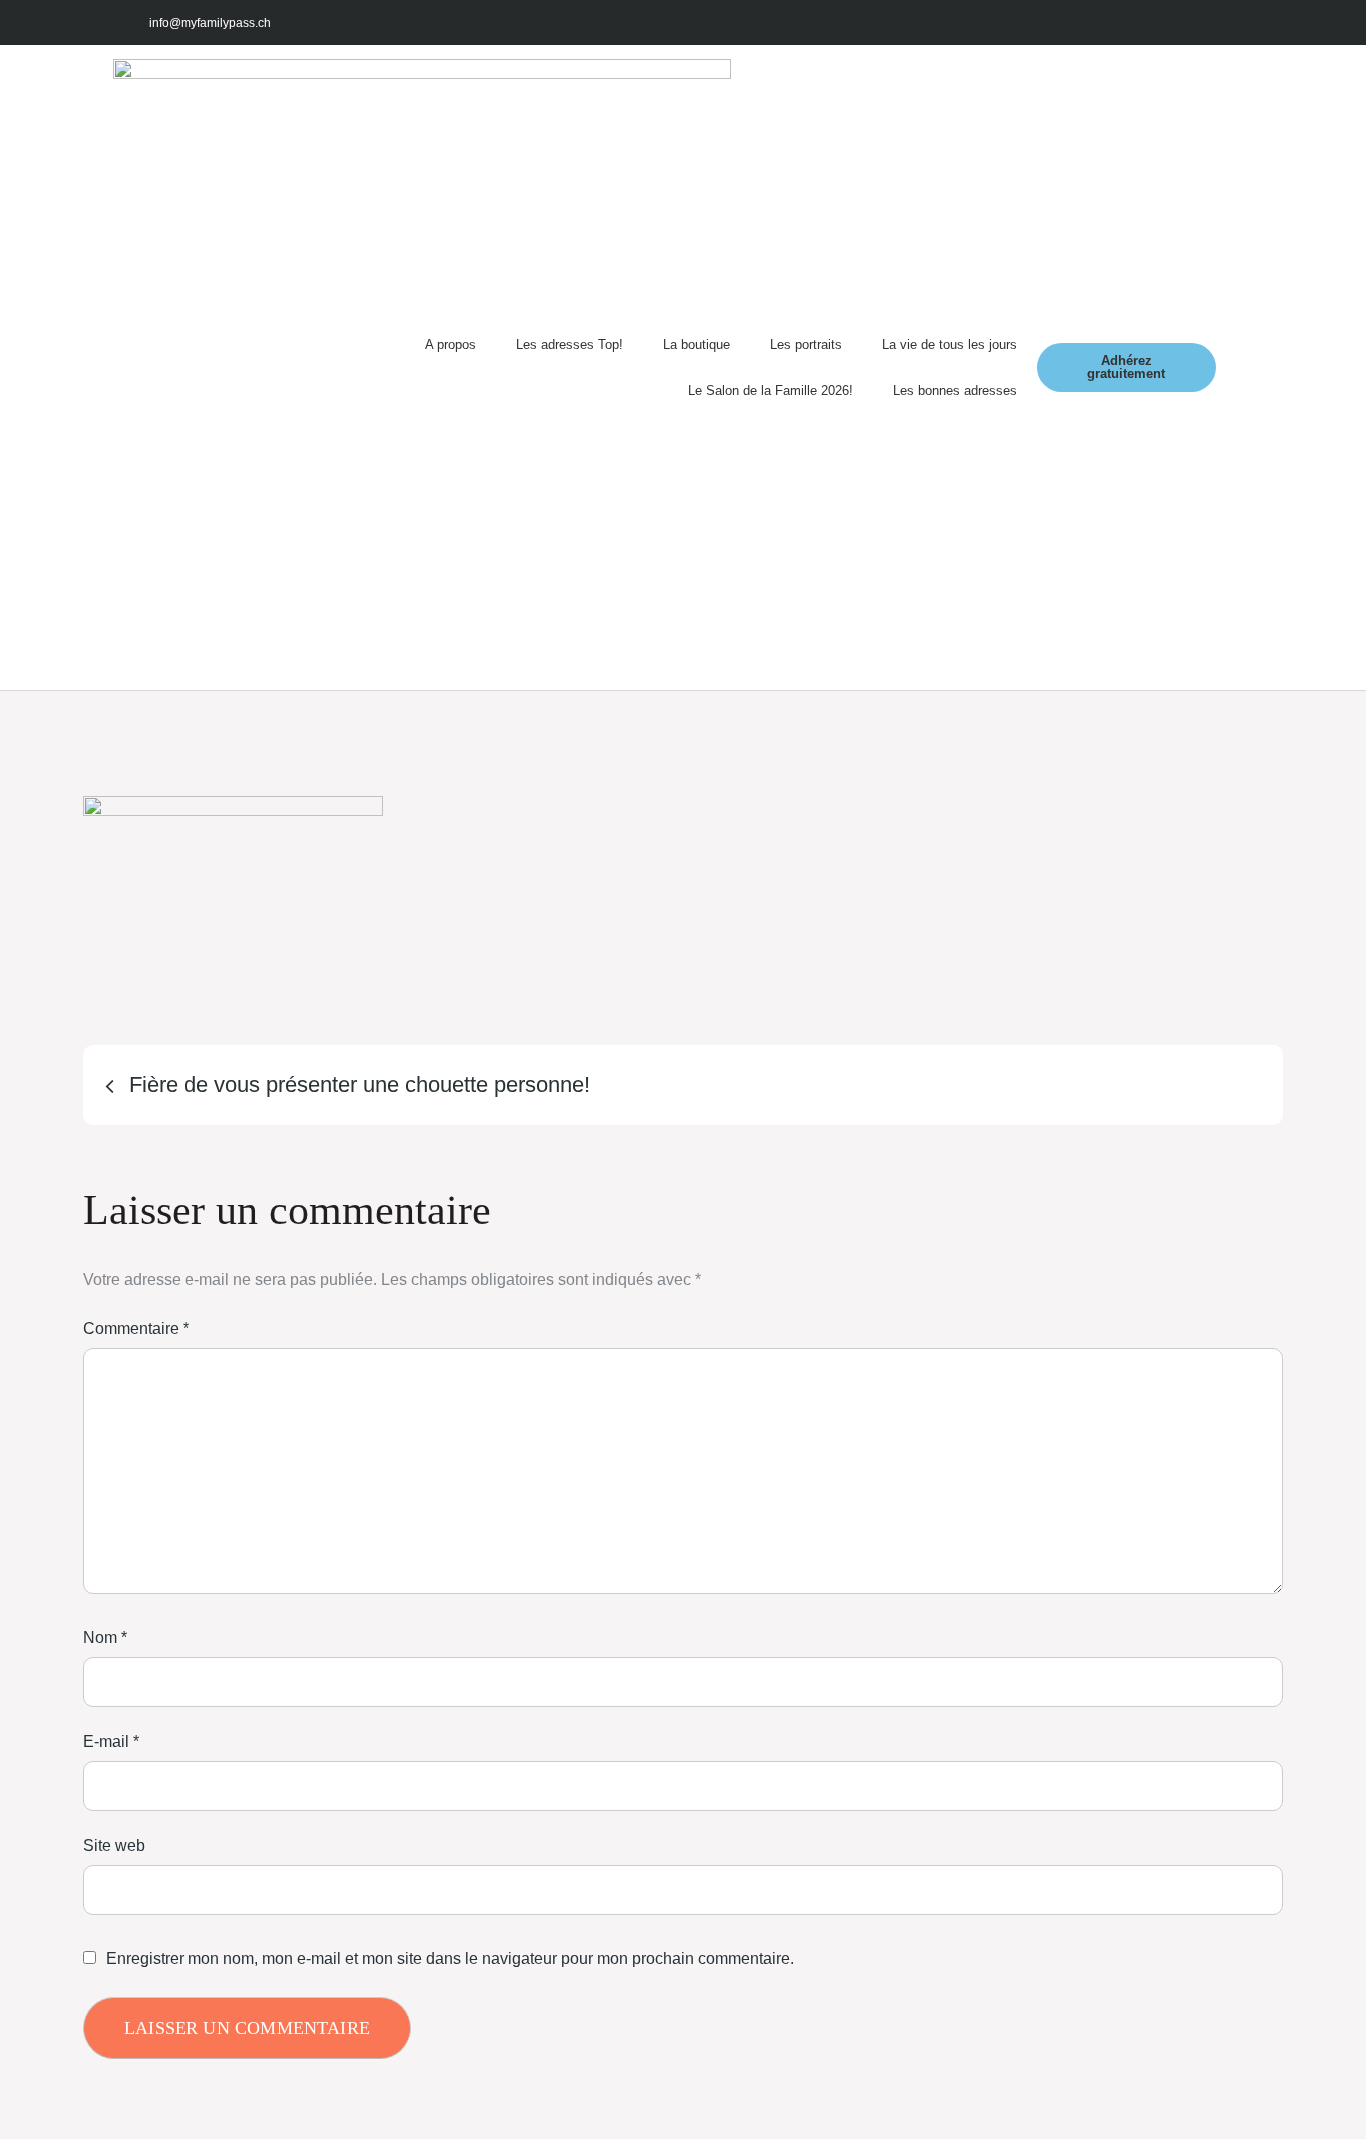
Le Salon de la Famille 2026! (770, 390)
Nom (105, 1637)
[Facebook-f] (1096, 22)
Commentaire (136, 1328)
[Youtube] (1185, 22)
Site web (114, 1845)
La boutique (696, 344)
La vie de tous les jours (949, 344)
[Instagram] (1141, 22)
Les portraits (806, 344)
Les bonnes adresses (955, 390)
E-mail (111, 1741)
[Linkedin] (1230, 22)
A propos (450, 344)
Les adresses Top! (569, 344)
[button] (1234, 367)
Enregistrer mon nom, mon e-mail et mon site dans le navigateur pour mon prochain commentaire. (450, 1959)
